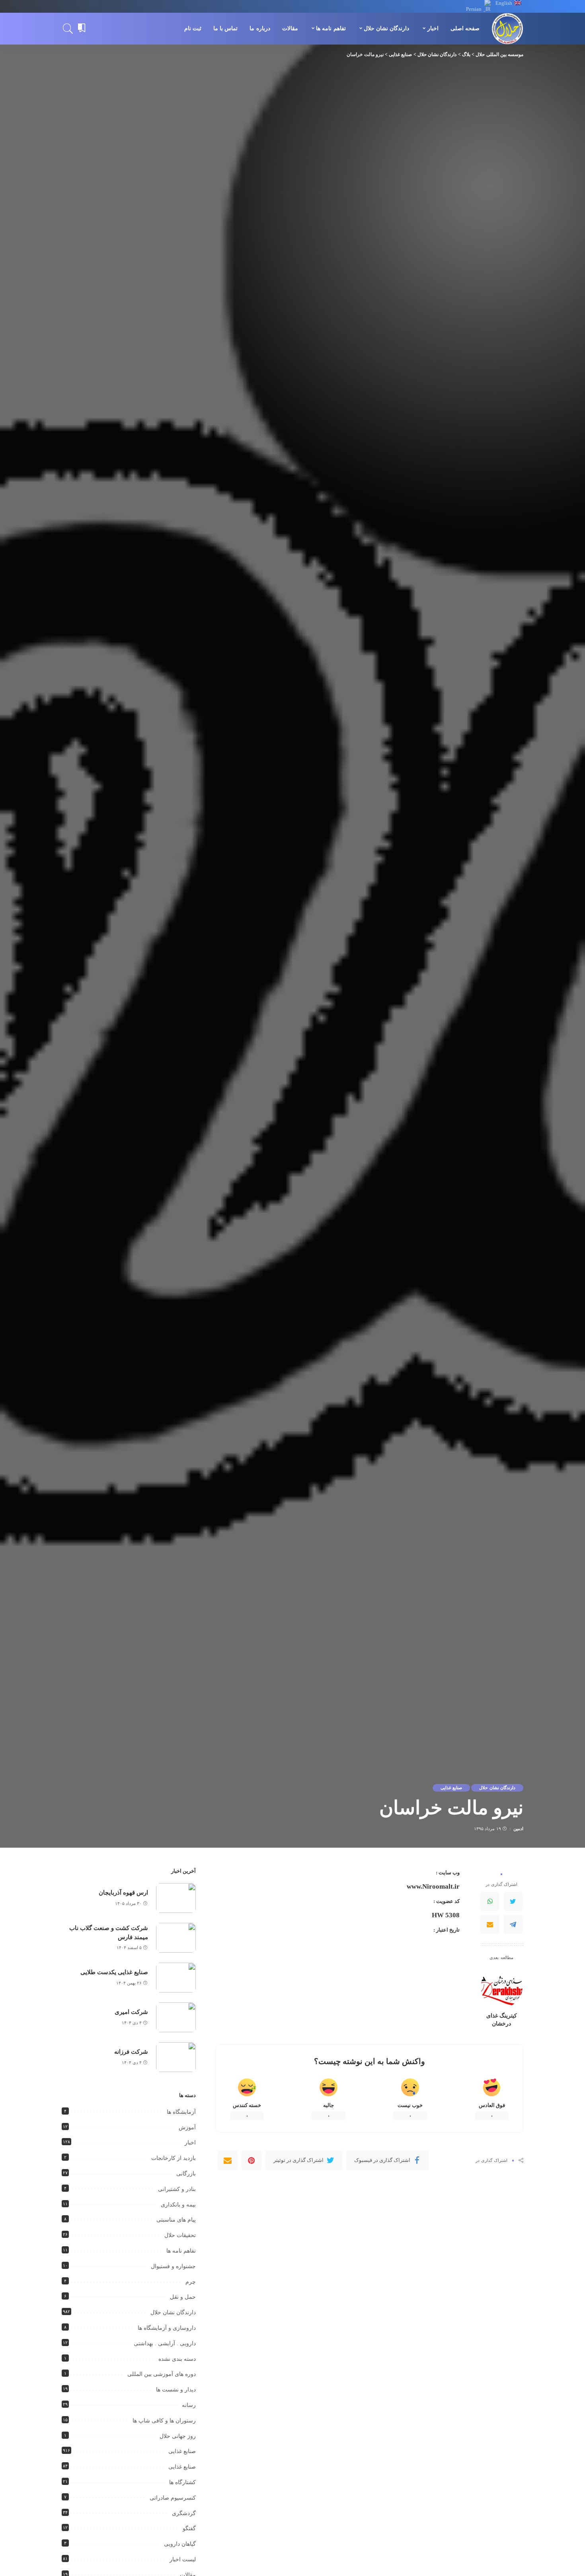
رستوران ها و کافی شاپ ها (164, 2421)
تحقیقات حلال (180, 2235)
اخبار (190, 2143)
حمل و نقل (183, 2297)
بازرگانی (186, 2174)
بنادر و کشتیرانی (177, 2189)
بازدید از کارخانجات (174, 2158)
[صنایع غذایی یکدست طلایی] (176, 1978)
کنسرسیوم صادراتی (173, 2498)
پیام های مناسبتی (176, 2220)
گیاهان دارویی (180, 2544)
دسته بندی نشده (177, 2359)
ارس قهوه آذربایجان (123, 1893)
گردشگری (184, 2513)
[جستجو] (68, 29)
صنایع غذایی (451, 1788)
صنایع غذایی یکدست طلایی (114, 1972)
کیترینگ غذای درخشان (502, 2020)
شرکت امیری (131, 2012)
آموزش (187, 2128)
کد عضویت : (447, 1901)
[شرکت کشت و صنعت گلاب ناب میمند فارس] (176, 1938)
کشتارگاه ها (182, 2482)
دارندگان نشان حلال (497, 1788)
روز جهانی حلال (178, 2436)
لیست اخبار (183, 2559)
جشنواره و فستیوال (173, 2266)
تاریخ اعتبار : (447, 1930)
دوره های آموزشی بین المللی (162, 2374)
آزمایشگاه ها (181, 2112)
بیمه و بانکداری (178, 2205)
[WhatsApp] (490, 1901)
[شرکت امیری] (176, 2017)
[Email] (490, 1924)
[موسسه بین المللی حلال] (507, 29)
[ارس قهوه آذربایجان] (176, 1898)
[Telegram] (513, 1924)
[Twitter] (513, 1901)
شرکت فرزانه (131, 2052)
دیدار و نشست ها (176, 2390)
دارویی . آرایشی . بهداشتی (165, 2343)
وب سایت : (448, 1873)
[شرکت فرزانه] (176, 2057)
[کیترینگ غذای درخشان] (502, 1987)
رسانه (189, 2405)
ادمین (518, 1829)
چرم (191, 2282)
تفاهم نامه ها (181, 2251)
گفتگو (189, 2528)
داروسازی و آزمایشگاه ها (167, 2328)
